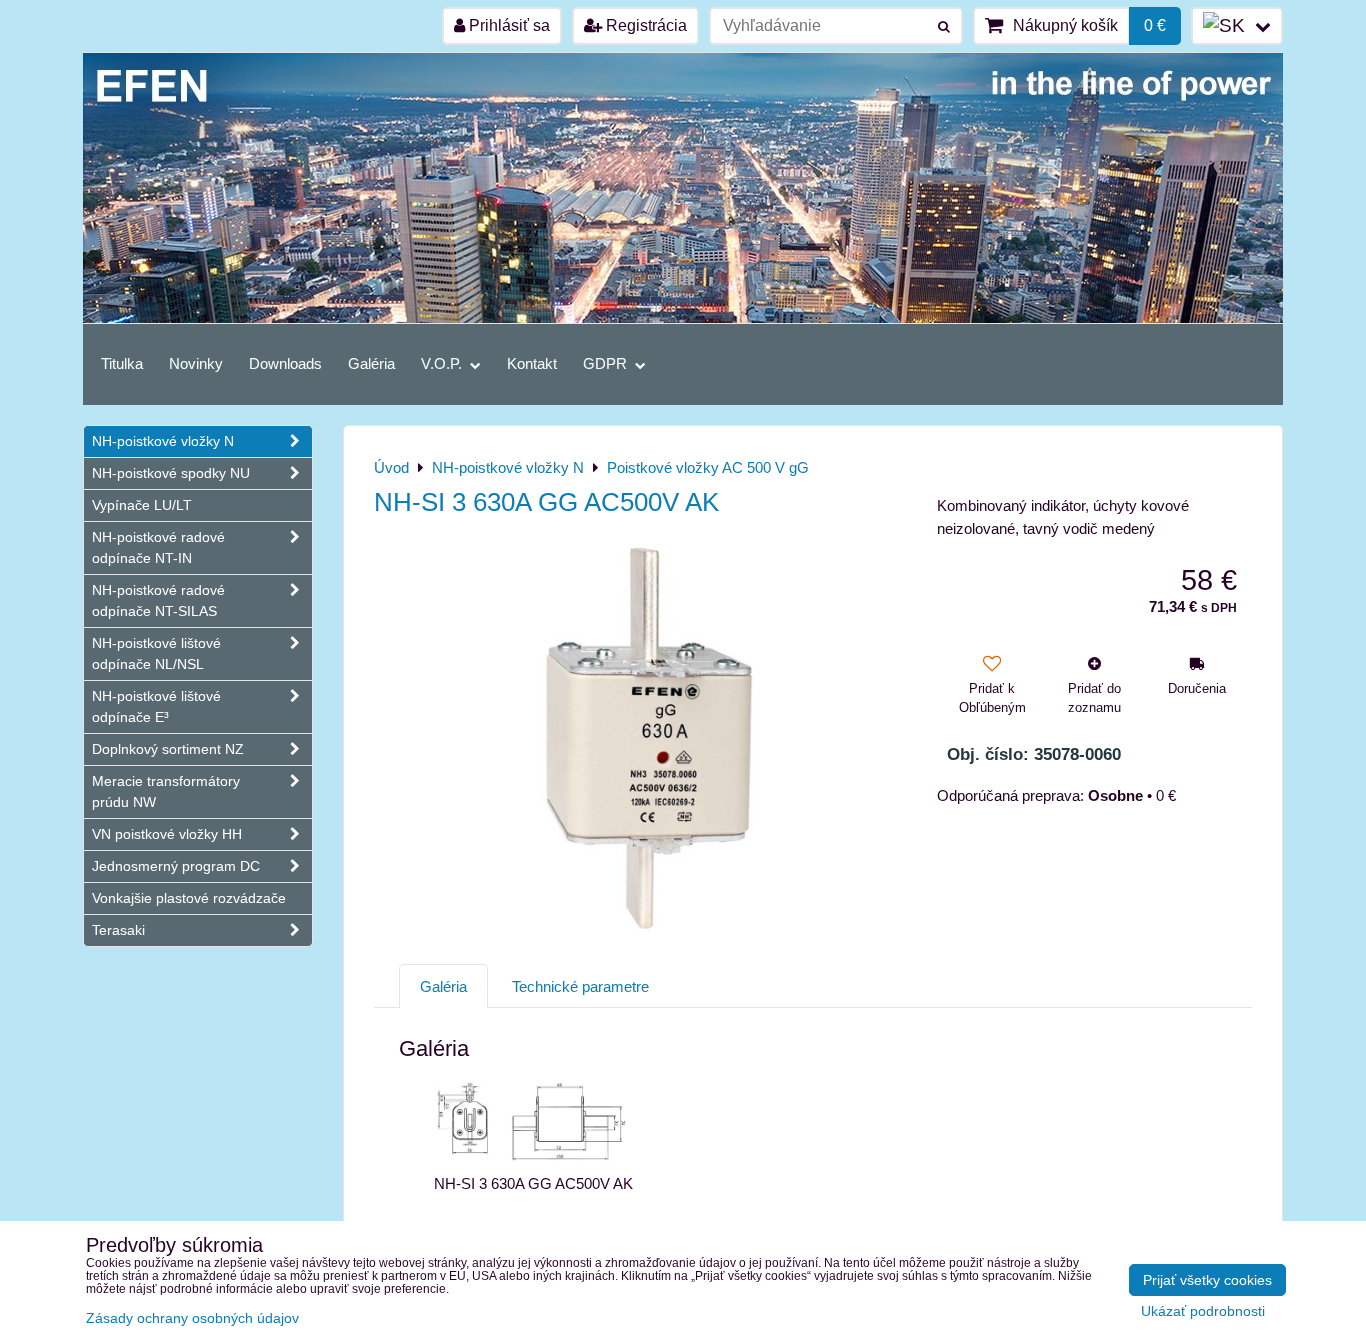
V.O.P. (443, 363)
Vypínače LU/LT (142, 505)
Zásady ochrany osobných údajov (192, 1318)
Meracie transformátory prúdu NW (166, 791)
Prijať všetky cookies (1207, 1280)
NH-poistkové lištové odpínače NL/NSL (156, 653)
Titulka (122, 363)
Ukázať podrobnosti (1203, 1311)
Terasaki (118, 930)
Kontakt (532, 363)
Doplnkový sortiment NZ (168, 749)
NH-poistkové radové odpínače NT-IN (158, 547)
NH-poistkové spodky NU (171, 473)
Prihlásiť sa (507, 25)
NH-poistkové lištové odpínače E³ (156, 706)
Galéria (371, 363)
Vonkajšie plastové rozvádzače (189, 898)
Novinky (196, 363)
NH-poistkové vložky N (163, 441)
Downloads (285, 363)
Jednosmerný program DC (176, 866)
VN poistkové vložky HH (167, 834)
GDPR (607, 363)
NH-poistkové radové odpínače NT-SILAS (158, 600)
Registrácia (644, 25)
